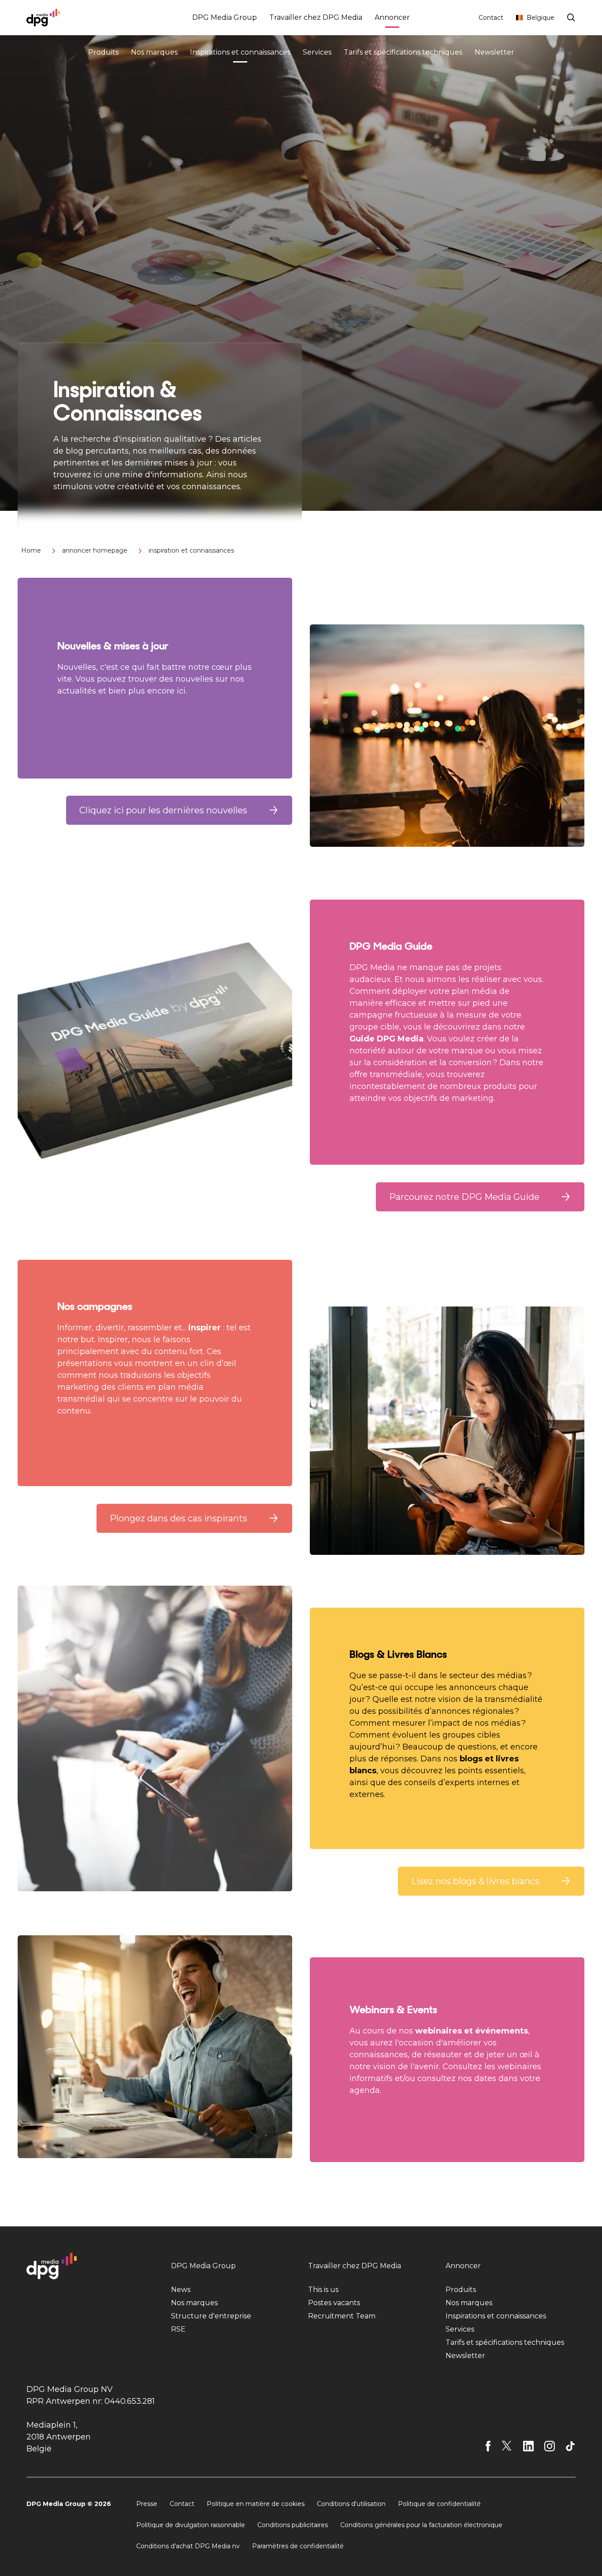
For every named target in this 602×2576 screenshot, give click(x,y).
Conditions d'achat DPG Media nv (188, 2546)
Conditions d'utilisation (351, 2504)
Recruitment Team (342, 2316)
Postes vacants (334, 2303)
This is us (323, 2290)
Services (317, 52)
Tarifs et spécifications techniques (403, 52)
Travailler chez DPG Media (316, 17)
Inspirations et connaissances (240, 52)
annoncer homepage (95, 550)
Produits (103, 52)
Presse (147, 2504)
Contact (491, 18)
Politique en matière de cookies (256, 2504)
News (181, 2290)
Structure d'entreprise (211, 2316)
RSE (178, 2329)
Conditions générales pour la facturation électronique (421, 2525)
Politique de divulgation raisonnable (191, 2525)
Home (31, 550)
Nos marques (154, 52)
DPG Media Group (225, 17)
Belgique (541, 18)
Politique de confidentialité (439, 2504)
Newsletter (494, 52)
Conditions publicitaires (293, 2525)
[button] (179, 810)
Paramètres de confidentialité (298, 2546)
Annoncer (392, 17)
